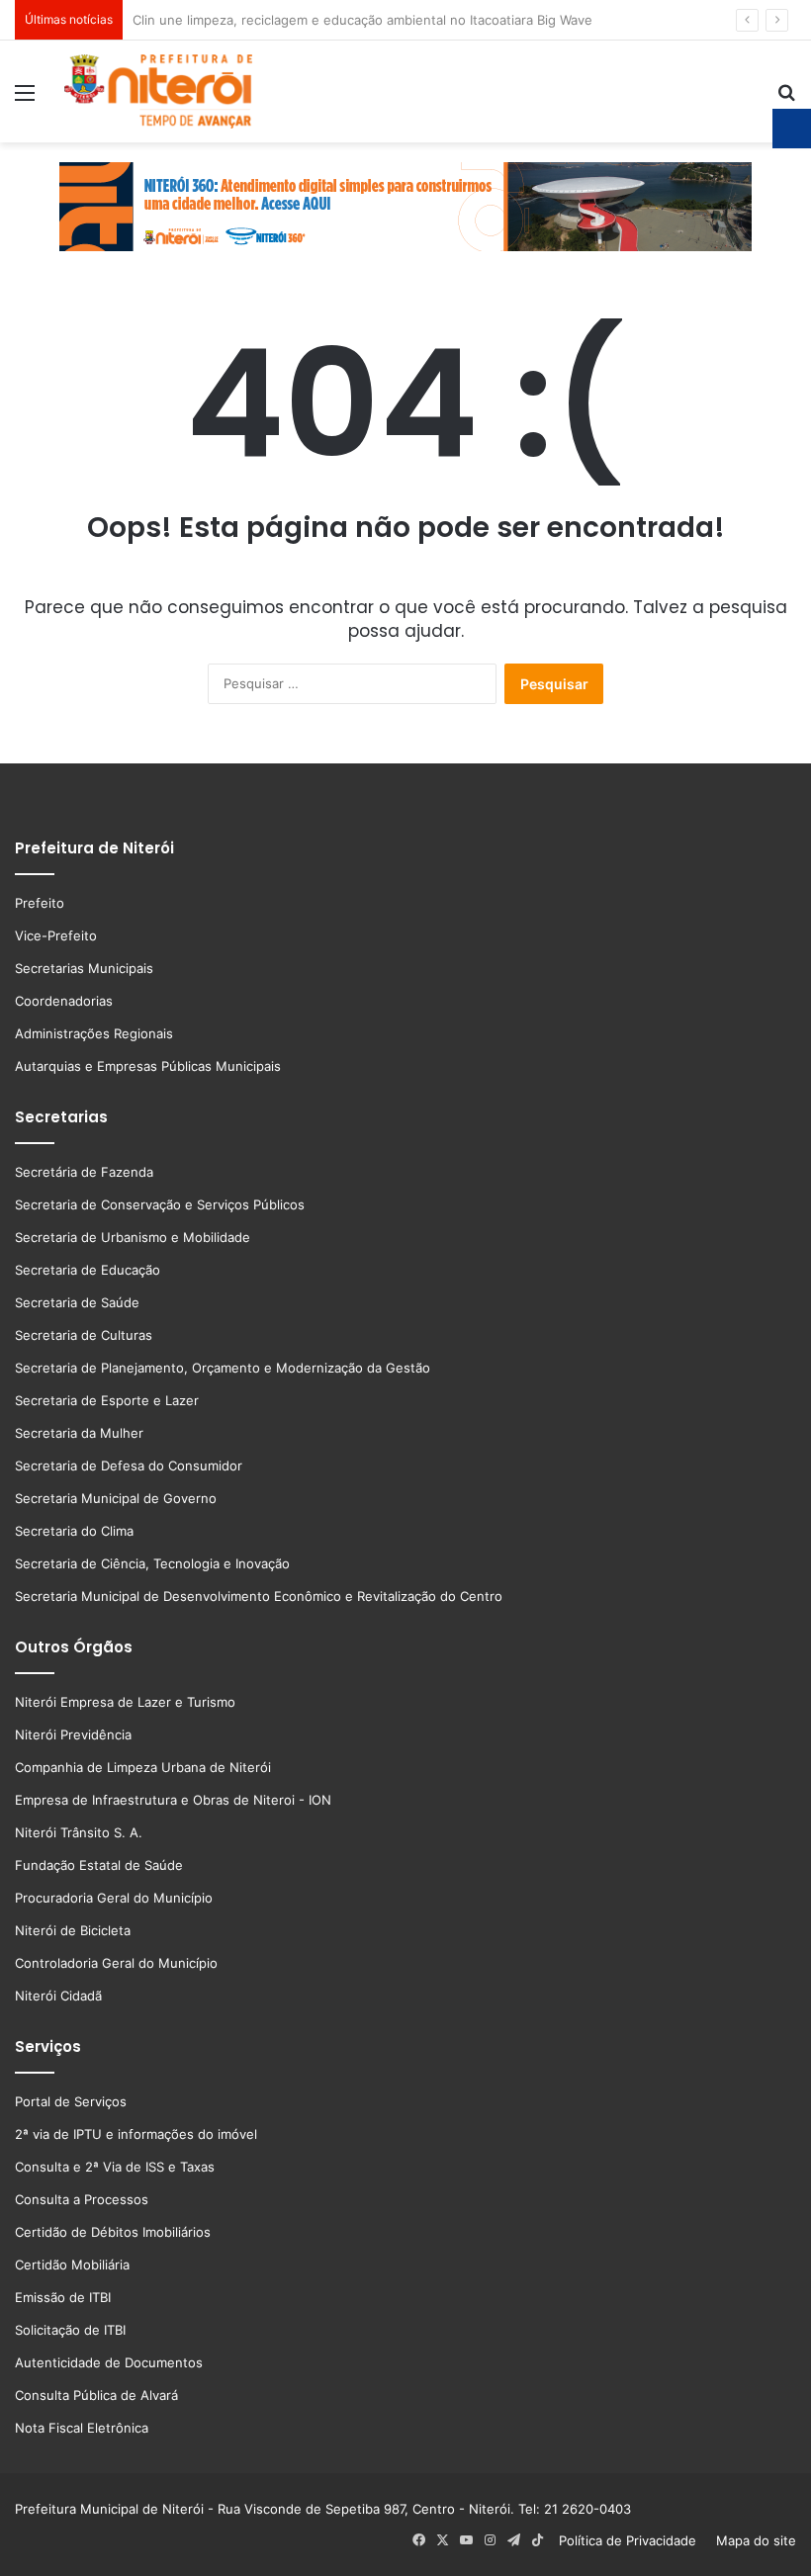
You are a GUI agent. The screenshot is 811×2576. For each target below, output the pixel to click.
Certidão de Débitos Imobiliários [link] (113, 2232)
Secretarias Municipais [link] (84, 968)
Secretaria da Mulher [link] (79, 1433)
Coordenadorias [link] (64, 1001)
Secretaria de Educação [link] (88, 1270)
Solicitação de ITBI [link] (70, 2330)
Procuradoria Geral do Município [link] (114, 1898)
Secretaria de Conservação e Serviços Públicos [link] (160, 1204)
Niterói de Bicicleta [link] (73, 1930)
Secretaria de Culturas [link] (84, 1335)
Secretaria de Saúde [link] (77, 1302)
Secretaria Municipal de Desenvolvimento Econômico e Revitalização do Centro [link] (259, 1596)
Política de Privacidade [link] (633, 2540)
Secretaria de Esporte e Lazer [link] (107, 1400)
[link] (25, 99)
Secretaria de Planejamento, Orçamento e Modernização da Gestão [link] (223, 1368)
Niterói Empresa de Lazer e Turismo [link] (125, 1702)
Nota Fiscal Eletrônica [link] (82, 2428)
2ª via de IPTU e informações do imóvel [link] (136, 2134)
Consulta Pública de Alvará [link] (96, 2395)
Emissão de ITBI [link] (63, 2297)
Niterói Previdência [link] (73, 1734)
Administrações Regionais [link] (94, 1033)
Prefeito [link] (40, 903)
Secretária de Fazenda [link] (84, 1172)
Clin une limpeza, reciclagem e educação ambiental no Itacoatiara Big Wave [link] (362, 20)
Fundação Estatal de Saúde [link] (99, 1865)
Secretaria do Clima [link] (74, 1531)
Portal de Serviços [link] (71, 2101)
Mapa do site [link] (752, 2540)
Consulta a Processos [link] (82, 2199)
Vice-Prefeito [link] (56, 935)
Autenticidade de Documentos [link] (109, 2362)
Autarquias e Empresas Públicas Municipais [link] (148, 1066)
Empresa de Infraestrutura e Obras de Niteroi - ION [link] (173, 1800)
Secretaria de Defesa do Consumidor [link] (129, 1466)
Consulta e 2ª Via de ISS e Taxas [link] (115, 2167)
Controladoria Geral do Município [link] (116, 1963)
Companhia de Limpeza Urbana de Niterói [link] (143, 1767)
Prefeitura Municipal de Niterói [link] (109, 2509)
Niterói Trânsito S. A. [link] (79, 1832)
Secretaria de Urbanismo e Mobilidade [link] (133, 1237)
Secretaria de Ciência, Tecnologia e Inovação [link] (152, 1563)
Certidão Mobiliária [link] (72, 2265)
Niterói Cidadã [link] (58, 1996)
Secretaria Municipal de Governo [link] (116, 1498)
